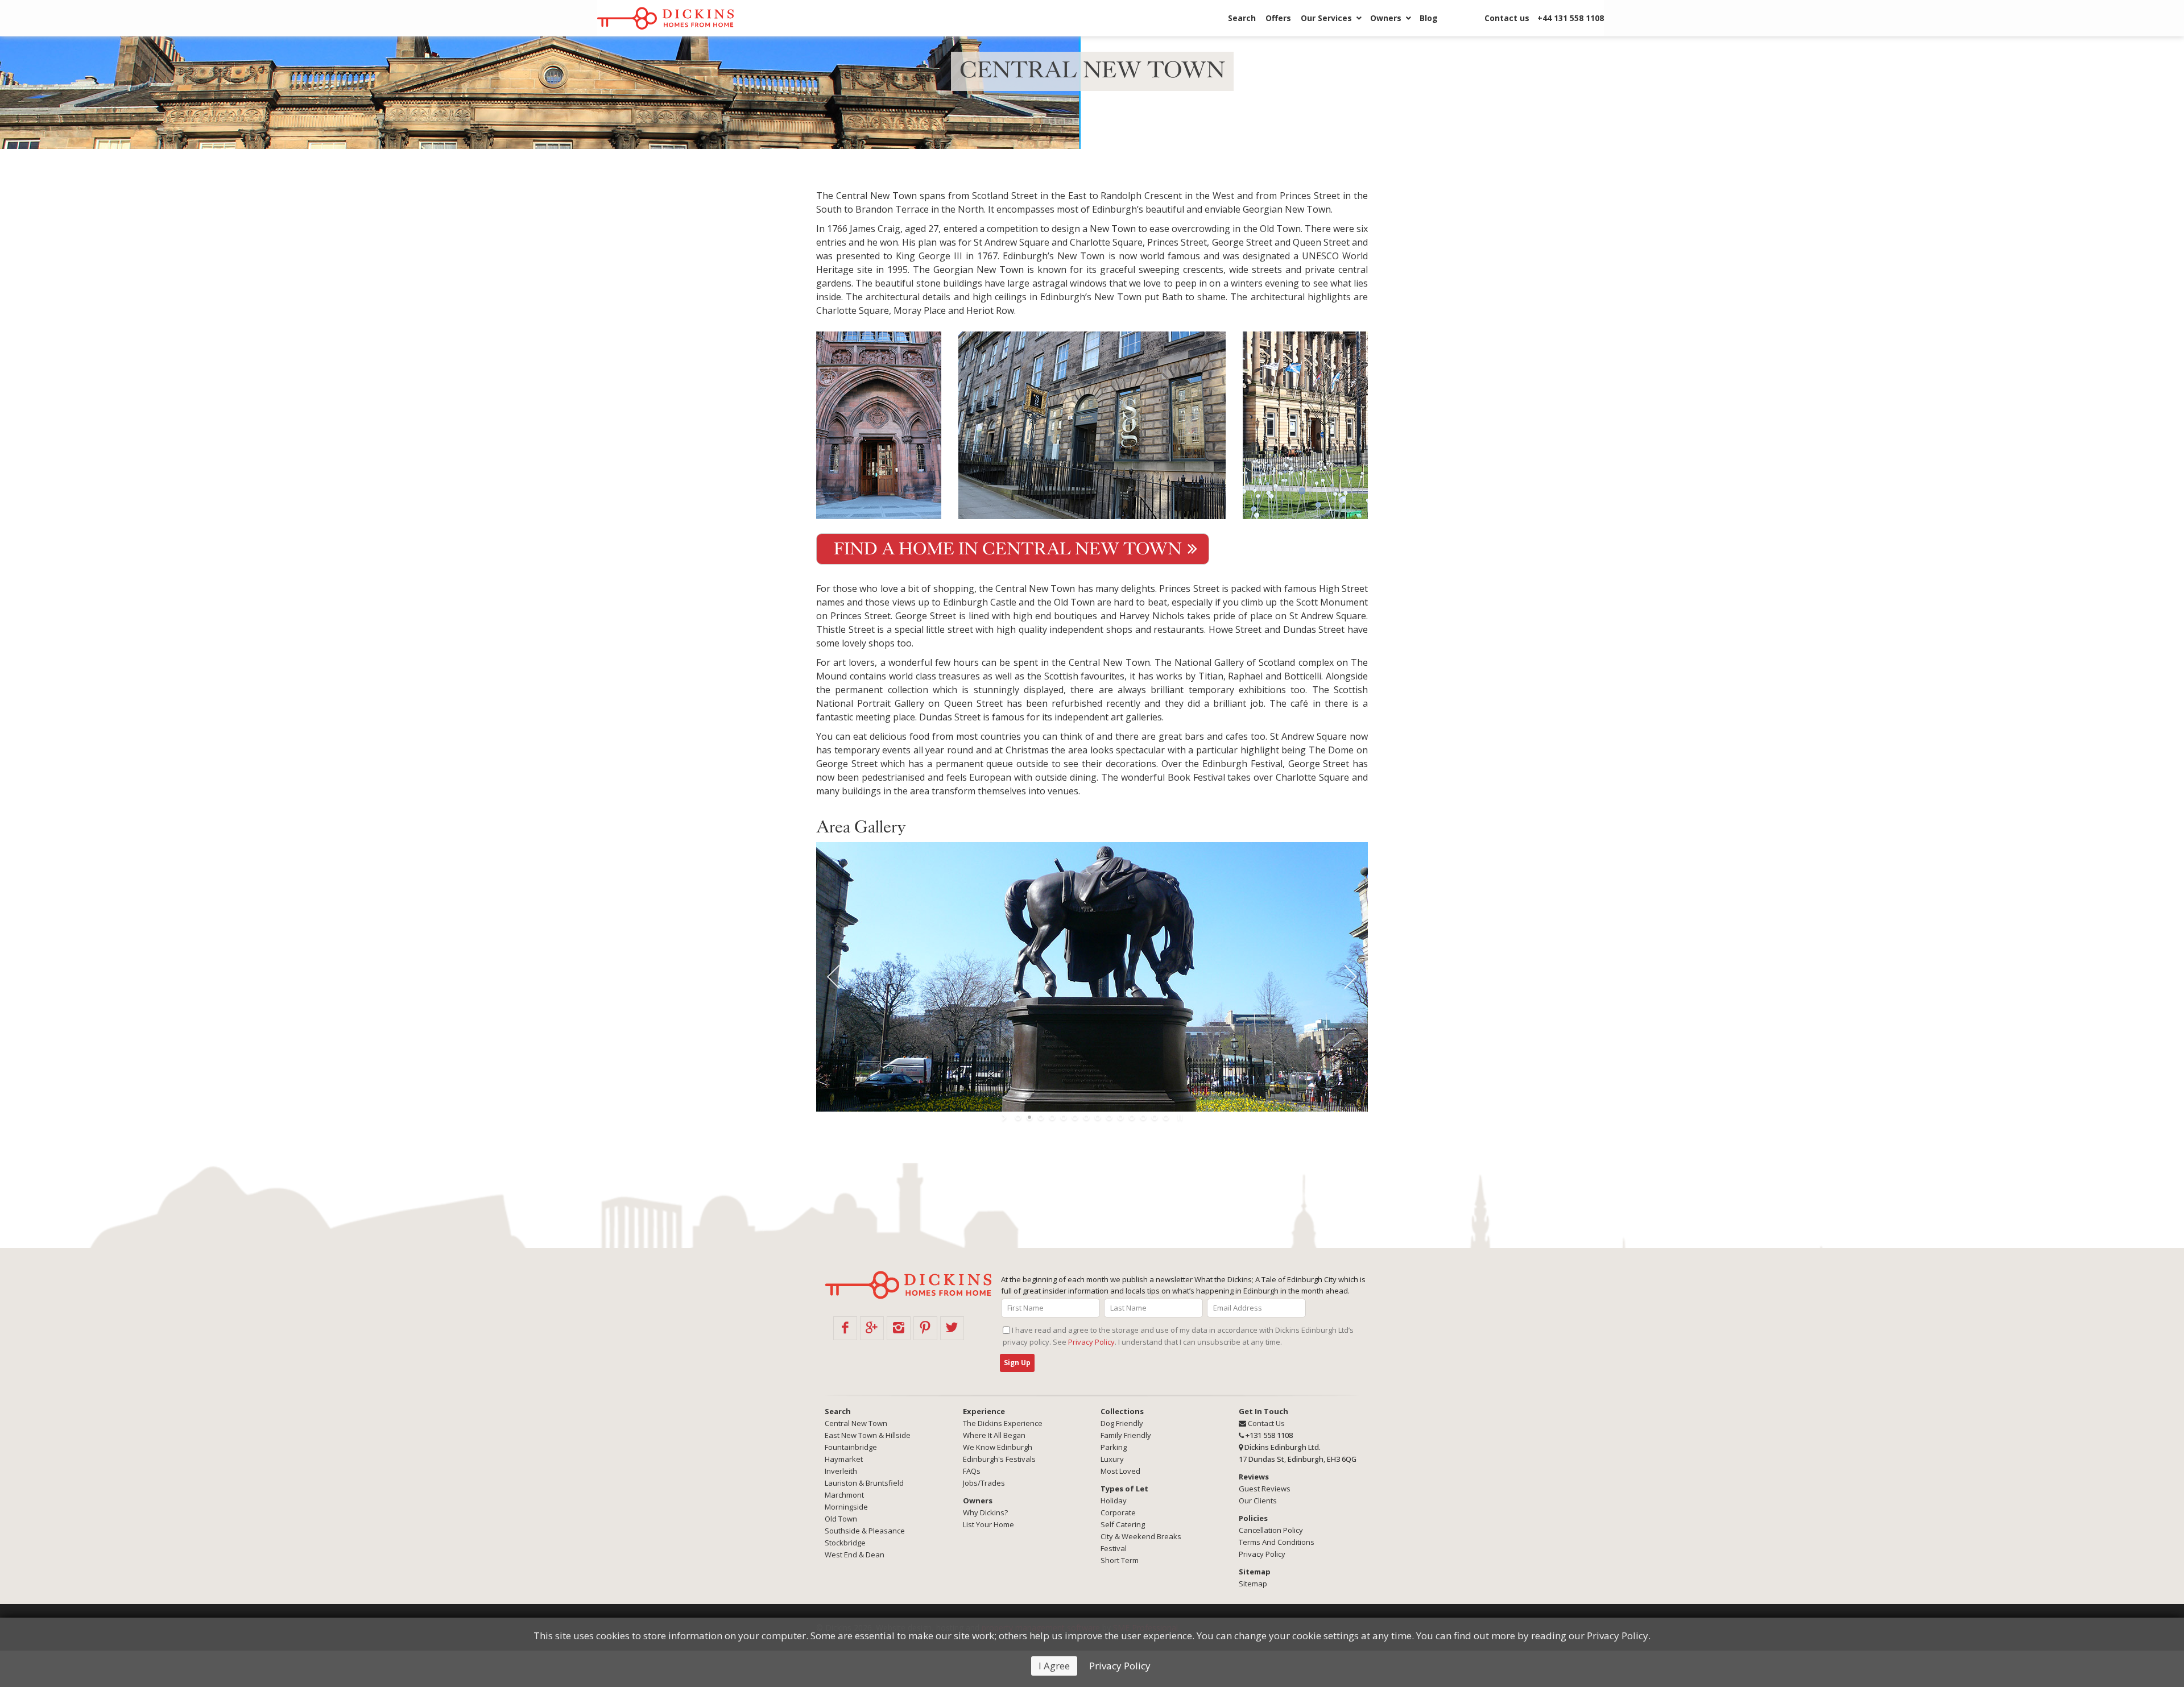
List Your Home (988, 1524)
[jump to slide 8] (1098, 1117)
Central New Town (856, 1423)
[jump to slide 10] (1120, 1117)
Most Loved (1120, 1471)
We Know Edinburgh (998, 1447)
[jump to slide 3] (1041, 1117)
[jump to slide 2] (1029, 1117)
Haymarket (844, 1459)
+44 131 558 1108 (1571, 18)
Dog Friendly (1122, 1423)
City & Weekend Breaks (1141, 1536)
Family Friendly (1126, 1435)
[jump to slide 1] (1018, 1117)
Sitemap (1253, 1584)
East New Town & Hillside (868, 1435)
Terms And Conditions (1277, 1542)
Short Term (1120, 1560)
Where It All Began (994, 1435)
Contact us (1507, 18)
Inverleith (841, 1471)
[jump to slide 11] (1132, 1117)
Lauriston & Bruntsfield (864, 1483)
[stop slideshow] (1179, 1117)
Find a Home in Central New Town (1008, 549)
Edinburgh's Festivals (999, 1459)
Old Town (841, 1519)
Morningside (846, 1507)
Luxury (1112, 1459)
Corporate (1118, 1512)
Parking (1114, 1447)
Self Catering (1123, 1524)
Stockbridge (845, 1543)
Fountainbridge (851, 1447)
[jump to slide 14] (1166, 1117)
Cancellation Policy (1271, 1530)
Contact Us (1265, 1423)
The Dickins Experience (1003, 1423)
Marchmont (844, 1495)
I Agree (1054, 1666)
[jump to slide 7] (1086, 1117)
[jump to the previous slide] (833, 977)
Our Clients (1258, 1501)
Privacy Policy (1120, 1666)
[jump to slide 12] (1143, 1117)
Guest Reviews (1265, 1489)
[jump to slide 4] (1052, 1117)
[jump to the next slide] (1351, 977)
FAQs (972, 1471)
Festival (1114, 1548)
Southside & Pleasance (865, 1531)
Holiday (1114, 1501)
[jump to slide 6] (1075, 1117)
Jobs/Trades (984, 1483)
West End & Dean (855, 1555)
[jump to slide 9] (1109, 1117)
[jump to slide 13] (1155, 1117)
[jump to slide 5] (1064, 1117)
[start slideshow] (1005, 1117)
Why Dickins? (985, 1512)
